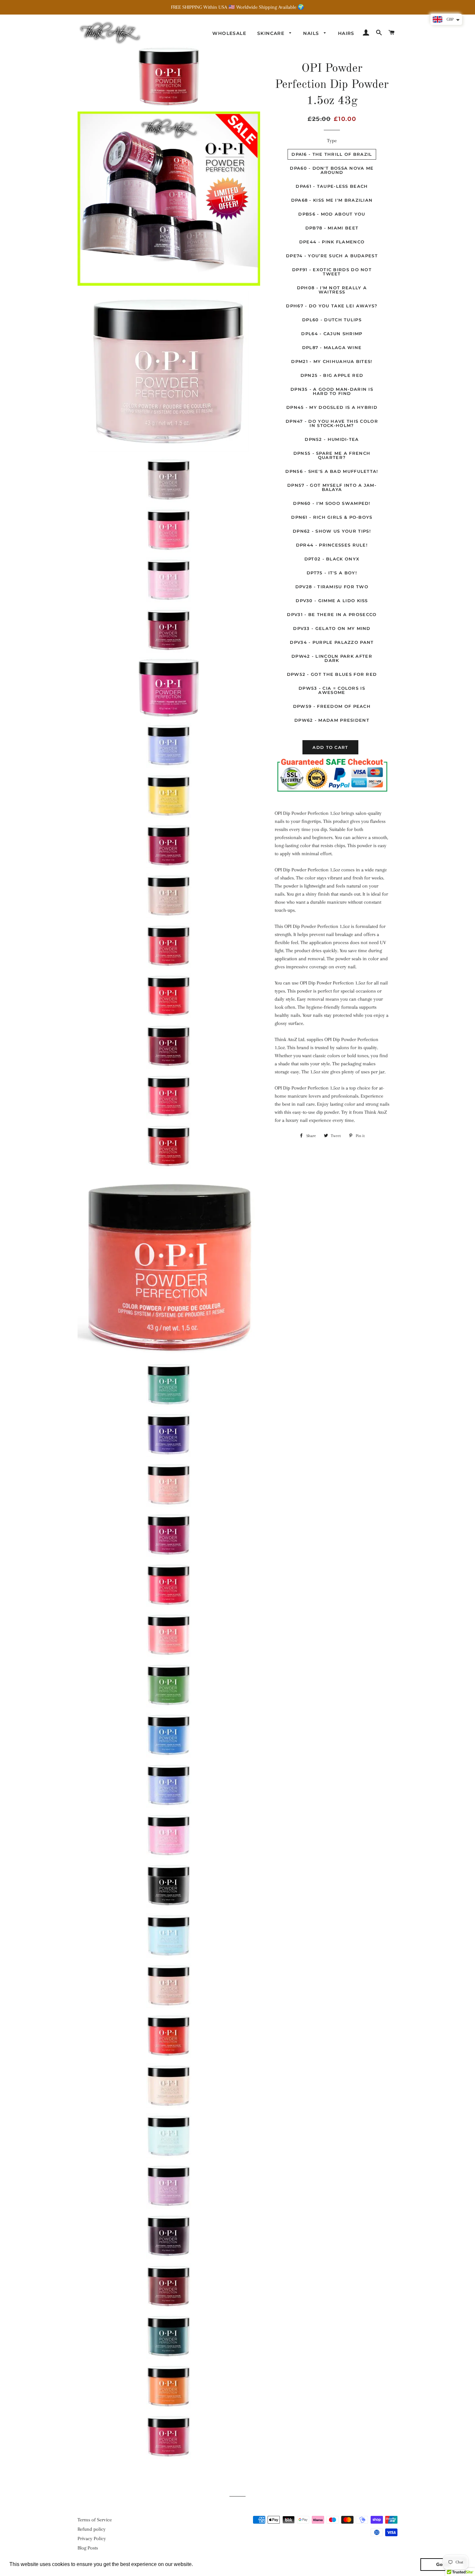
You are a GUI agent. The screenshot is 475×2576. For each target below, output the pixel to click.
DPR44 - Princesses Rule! (332, 545)
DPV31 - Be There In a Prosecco (332, 614)
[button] (195, 2565)
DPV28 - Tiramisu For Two (332, 587)
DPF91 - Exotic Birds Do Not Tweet (332, 272)
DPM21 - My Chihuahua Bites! (332, 361)
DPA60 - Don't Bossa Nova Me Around (332, 170)
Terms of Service (95, 2520)
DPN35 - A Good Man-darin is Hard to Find (332, 391)
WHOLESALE (229, 33)
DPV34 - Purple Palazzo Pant (332, 642)
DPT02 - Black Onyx (332, 559)
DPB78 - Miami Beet (332, 228)
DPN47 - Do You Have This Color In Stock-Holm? (332, 423)
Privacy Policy (92, 2539)
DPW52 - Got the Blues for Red (332, 674)
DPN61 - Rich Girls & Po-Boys (332, 517)
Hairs (346, 33)
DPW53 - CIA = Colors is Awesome (332, 690)
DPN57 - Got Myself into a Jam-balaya (332, 487)
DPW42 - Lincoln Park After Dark (332, 658)
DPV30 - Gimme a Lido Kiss (332, 601)
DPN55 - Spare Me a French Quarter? (332, 455)
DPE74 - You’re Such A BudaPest (332, 256)
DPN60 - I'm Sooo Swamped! (332, 503)
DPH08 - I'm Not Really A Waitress (332, 290)
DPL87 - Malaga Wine (332, 347)
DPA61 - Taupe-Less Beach (332, 186)
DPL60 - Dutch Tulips (332, 320)
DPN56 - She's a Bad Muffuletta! (332, 471)
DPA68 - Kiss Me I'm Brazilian (332, 200)
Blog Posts (88, 2548)
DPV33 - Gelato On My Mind (332, 628)
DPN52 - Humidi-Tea (332, 439)
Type (332, 141)
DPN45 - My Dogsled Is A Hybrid (332, 407)
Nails (312, 33)
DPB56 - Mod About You (332, 214)
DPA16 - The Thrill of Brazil (332, 154)
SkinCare (272, 33)
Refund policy (92, 2529)
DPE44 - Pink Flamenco (332, 242)
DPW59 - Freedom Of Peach (332, 706)
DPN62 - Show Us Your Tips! (332, 531)
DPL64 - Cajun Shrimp (332, 334)
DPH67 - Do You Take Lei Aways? (332, 306)
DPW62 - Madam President (332, 720)
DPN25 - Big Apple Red (332, 375)
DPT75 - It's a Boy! (332, 573)
